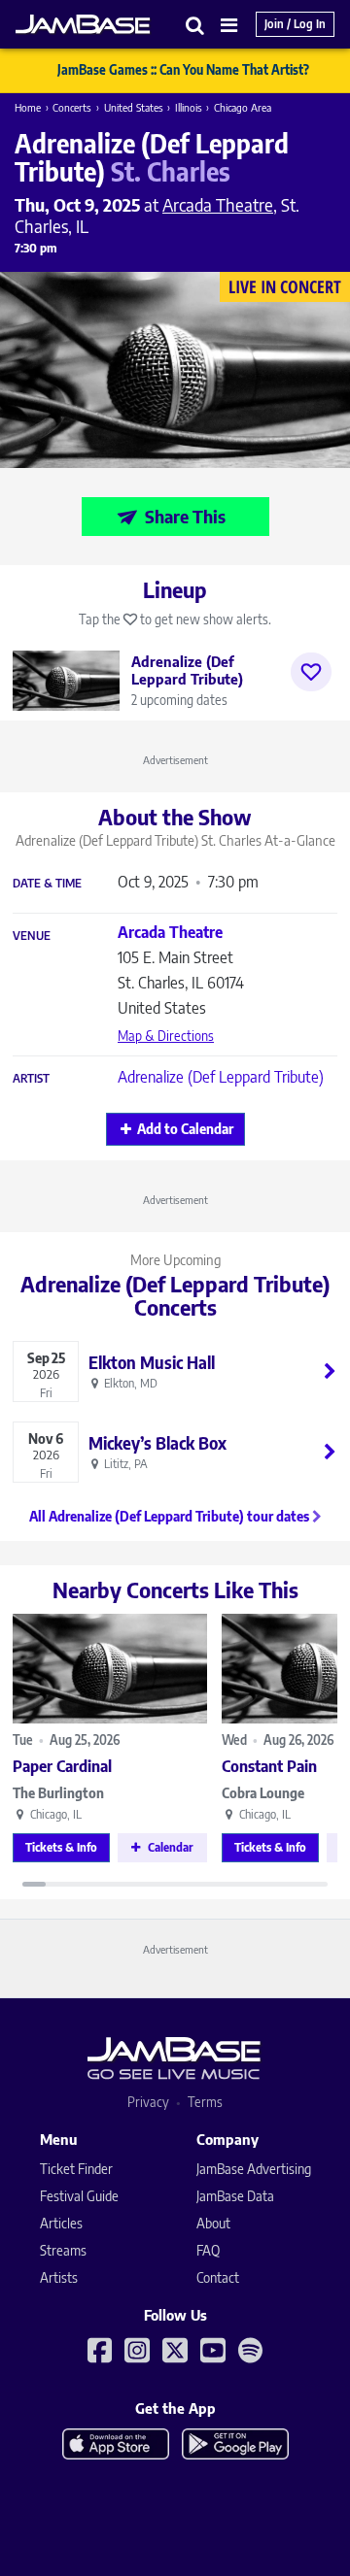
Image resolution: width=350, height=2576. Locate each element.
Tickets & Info (61, 1847)
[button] (195, 25)
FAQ (208, 2250)
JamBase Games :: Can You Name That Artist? (183, 70)
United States (134, 107)
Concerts (72, 107)
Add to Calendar (185, 1129)
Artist (31, 1079)
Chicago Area (243, 107)
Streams (63, 2250)
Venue (32, 936)
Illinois (189, 107)
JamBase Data (235, 2196)
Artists (59, 2277)
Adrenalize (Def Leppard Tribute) (221, 1077)
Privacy (148, 2102)
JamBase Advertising (254, 2169)
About (213, 2223)
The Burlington (58, 1793)
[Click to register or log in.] (311, 672)
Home (28, 107)
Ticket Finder (76, 2169)
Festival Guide (79, 2196)
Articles (61, 2223)
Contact (218, 2277)
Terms (205, 2102)
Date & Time (47, 884)
